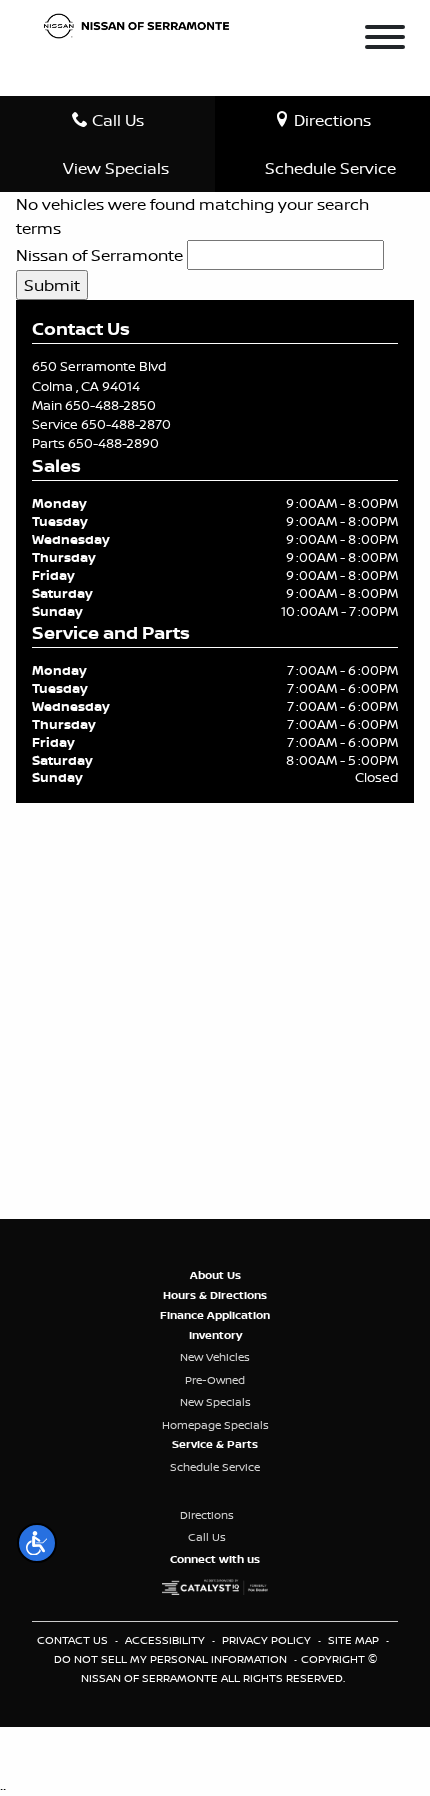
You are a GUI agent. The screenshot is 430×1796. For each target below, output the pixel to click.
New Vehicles (215, 1357)
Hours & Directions (215, 1295)
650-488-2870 (126, 424)
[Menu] (385, 40)
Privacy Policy (268, 1640)
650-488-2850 (110, 405)
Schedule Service (215, 1467)
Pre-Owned (215, 1380)
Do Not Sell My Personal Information (172, 1659)
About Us (215, 1275)
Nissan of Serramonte (99, 255)
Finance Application (215, 1315)
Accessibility (166, 1640)
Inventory (215, 1335)
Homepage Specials (215, 1425)
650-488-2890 (113, 443)
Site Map (355, 1640)
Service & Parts (215, 1444)
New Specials (215, 1402)
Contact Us (74, 1640)
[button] (37, 1543)
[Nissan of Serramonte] (142, 24)
